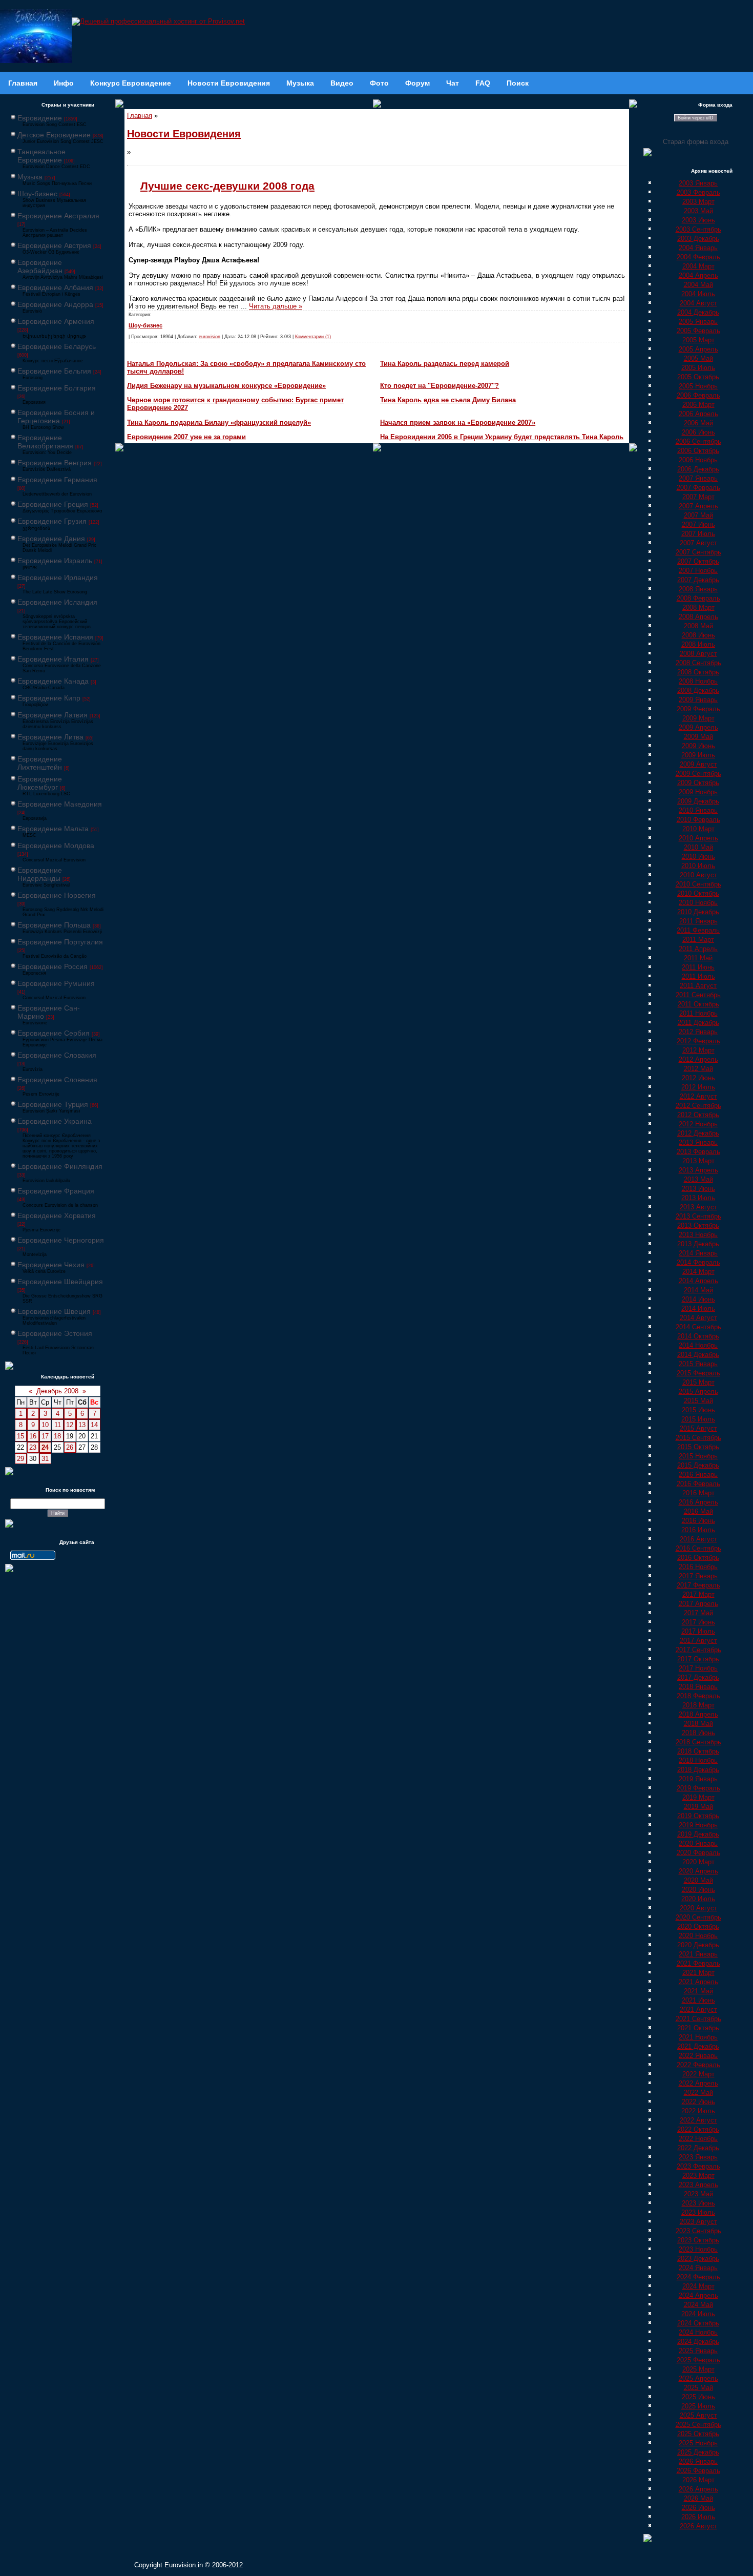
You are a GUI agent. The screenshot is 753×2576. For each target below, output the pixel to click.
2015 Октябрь (698, 1447)
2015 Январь (698, 1364)
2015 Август (698, 1428)
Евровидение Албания (55, 287)
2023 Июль (698, 2212)
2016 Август (698, 1539)
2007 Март (698, 497)
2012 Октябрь (698, 1115)
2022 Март (698, 2074)
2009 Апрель (698, 727)
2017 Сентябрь (698, 1650)
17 (45, 1436)
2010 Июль (698, 866)
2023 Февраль (698, 2166)
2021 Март (698, 1973)
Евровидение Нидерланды (40, 874)
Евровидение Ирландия (58, 578)
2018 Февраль (698, 1696)
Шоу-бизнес (37, 194)
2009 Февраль (698, 709)
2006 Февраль (698, 395)
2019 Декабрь (698, 1834)
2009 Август (698, 764)
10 (45, 1425)
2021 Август (698, 2010)
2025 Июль (698, 2406)
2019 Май (698, 1807)
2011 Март (698, 940)
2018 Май (698, 1724)
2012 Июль (698, 1087)
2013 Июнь (698, 1189)
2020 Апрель (698, 1871)
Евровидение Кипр (49, 698)
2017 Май (698, 1613)
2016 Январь (698, 1475)
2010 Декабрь (698, 912)
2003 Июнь (698, 220)
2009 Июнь (698, 746)
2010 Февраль (698, 820)
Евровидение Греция (53, 504)
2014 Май (698, 1290)
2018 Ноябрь (698, 1760)
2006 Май (698, 423)
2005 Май (698, 358)
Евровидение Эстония (55, 1333)
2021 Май (698, 1991)
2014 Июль (698, 1308)
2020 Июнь (698, 1890)
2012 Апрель (698, 1059)
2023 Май (698, 2194)
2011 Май (698, 958)
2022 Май (698, 2093)
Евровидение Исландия (57, 602)
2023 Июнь (698, 2203)
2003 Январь (698, 183)
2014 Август (698, 1318)
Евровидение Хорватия (57, 1215)
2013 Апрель (698, 1170)
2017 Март (698, 1594)
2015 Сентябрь (698, 1438)
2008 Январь (698, 589)
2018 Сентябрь (698, 1742)
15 (20, 1436)
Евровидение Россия (53, 966)
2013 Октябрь (698, 1225)
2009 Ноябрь (698, 792)
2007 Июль (698, 534)
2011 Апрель (698, 949)
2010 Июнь (698, 857)
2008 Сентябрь (698, 663)
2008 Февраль (698, 598)
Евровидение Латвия (53, 715)
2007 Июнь (698, 524)
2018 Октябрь (698, 1751)
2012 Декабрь (698, 1133)
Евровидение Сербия (54, 1033)
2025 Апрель (698, 2378)
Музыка (30, 177)
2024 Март (698, 2286)
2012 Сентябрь (698, 1106)
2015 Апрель (698, 1392)
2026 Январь (698, 2461)
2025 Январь (698, 2351)
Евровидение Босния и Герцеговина (56, 417)
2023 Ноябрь (698, 2249)
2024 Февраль (698, 2277)
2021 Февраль (698, 1963)
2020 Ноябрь (698, 1936)
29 (20, 1459)
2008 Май (698, 626)
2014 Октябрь (698, 1336)
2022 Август (698, 2120)
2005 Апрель (698, 349)
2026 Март (698, 2480)
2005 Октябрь (698, 377)
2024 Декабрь (698, 2342)
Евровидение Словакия (57, 1055)
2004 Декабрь (698, 312)
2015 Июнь (698, 1410)
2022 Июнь (698, 2102)
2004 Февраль (698, 257)
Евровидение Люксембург (40, 783)
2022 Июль (698, 2111)
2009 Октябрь (698, 783)
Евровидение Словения (57, 1080)
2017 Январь (698, 1576)
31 (45, 1459)
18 (57, 1436)
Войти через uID (696, 118)
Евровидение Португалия (60, 942)
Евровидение (40, 118)
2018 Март (698, 1705)
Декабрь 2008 (57, 1391)
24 (45, 1447)
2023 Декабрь (698, 2259)
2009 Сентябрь (698, 774)
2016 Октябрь (698, 1558)
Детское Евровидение (54, 135)
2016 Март (698, 1493)
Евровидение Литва (50, 737)
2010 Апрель (698, 838)
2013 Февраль (698, 1152)
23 (33, 1447)
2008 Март (698, 607)
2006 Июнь (698, 432)
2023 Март (698, 2176)
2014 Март (698, 1272)
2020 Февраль (698, 1853)
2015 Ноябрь (698, 1456)
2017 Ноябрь (698, 1668)
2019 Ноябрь (698, 1825)
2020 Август (698, 1908)
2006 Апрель (698, 414)
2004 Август (698, 303)
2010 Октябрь (698, 893)
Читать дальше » (276, 306)
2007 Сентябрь (698, 552)
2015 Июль (698, 1419)
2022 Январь (698, 2056)
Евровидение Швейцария (60, 1282)
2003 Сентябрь (698, 229)
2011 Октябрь (698, 1004)
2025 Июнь (698, 2397)
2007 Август (698, 543)
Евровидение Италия (53, 659)
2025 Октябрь (698, 2434)
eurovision (210, 337)
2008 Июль (698, 644)
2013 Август (698, 1207)
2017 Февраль (698, 1585)
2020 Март (698, 1862)
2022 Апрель (698, 2083)
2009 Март (698, 718)
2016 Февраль (698, 1484)
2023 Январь (698, 2157)
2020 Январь (698, 1843)
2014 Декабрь (698, 1355)
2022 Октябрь (698, 2129)
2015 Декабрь (698, 1465)
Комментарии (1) (313, 337)
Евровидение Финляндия (60, 1166)
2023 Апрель (698, 2185)
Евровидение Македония (60, 804)
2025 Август (698, 2415)
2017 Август (698, 1641)
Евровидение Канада (53, 681)
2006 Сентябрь (698, 441)
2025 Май (698, 2388)
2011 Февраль (698, 930)
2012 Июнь (698, 1078)
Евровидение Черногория (61, 1240)
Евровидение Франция (56, 1191)
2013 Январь (698, 1142)
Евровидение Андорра (55, 304)
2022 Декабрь (698, 2148)
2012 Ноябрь (698, 1124)
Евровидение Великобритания (45, 442)
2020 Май (698, 1880)
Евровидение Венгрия (55, 463)
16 (33, 1436)
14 (94, 1425)
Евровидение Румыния (56, 983)
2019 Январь (698, 1779)
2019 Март (698, 1797)
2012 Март (698, 1050)
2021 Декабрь (698, 2046)
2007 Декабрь (698, 580)
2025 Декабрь (698, 2452)
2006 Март (698, 405)
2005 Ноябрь (698, 386)
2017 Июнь (698, 1622)
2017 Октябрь (698, 1659)
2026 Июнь (698, 2508)
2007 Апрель (698, 506)
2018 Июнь (698, 1733)
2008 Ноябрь (698, 681)
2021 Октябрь (698, 2028)
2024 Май (698, 2305)
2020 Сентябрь (698, 1917)
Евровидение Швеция (54, 1311)
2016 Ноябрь (698, 1567)
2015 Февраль (698, 1373)
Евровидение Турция (53, 1104)
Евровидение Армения (56, 321)
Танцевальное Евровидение (41, 156)
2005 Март (698, 340)
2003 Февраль (698, 192)
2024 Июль (698, 2314)
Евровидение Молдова (56, 846)
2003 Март (698, 202)
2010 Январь (698, 810)
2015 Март (698, 1382)
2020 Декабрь (698, 1945)
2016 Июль (698, 1530)
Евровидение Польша (54, 925)
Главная (140, 116)
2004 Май (698, 285)
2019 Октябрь (698, 1816)
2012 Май (698, 1069)
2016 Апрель (698, 1502)
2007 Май (698, 515)
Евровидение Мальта (53, 829)
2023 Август (698, 2222)
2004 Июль (698, 294)
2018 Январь (698, 1687)
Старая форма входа (696, 142)
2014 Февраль (698, 1262)
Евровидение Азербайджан (40, 266)
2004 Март (698, 266)
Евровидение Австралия (58, 216)
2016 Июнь (698, 1521)
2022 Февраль (698, 2065)
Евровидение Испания (55, 637)
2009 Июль (698, 755)
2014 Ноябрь (698, 1345)
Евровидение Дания (51, 539)
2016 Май (698, 1511)
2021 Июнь (698, 2000)
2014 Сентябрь (698, 1327)
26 (70, 1447)
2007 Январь (698, 478)
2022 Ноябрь (698, 2139)
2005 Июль (698, 368)
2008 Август (698, 654)
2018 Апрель (698, 1714)
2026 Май (698, 2498)
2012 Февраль (698, 1041)
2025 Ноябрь (698, 2443)
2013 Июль (698, 1198)
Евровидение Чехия (51, 1265)
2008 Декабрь (698, 691)
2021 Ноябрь (698, 2037)
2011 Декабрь (698, 1023)
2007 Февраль (698, 488)
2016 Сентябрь (698, 1548)
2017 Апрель (698, 1604)
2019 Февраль (698, 1788)
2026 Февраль (698, 2471)
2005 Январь (698, 322)
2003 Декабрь (698, 239)
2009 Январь (698, 700)
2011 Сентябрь (698, 995)
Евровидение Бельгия (54, 371)
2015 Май (698, 1401)
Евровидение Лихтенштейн (40, 763)
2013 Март (698, 1161)
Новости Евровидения (184, 134)
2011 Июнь (698, 967)
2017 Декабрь (698, 1677)
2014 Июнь (698, 1299)
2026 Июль (698, 2517)
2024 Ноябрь (698, 2332)
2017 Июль (698, 1631)
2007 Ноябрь (698, 571)
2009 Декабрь (698, 801)
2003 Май (698, 211)
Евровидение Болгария (57, 388)
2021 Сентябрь (698, 2019)
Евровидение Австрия (54, 245)
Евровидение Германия (57, 480)
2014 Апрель (698, 1281)
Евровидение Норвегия (57, 895)
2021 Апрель (698, 1982)
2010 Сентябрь (698, 884)
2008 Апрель (698, 617)
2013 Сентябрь (698, 1216)
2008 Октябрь (698, 672)
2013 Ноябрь (698, 1235)
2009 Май (698, 737)
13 (82, 1425)
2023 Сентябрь (698, 2231)
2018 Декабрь (698, 1770)
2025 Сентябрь (698, 2425)
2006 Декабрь (698, 469)
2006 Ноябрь (698, 460)
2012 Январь (698, 1032)
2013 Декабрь (698, 1244)
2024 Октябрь (698, 2323)
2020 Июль (698, 1899)
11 (58, 1425)
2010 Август (698, 875)
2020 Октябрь (698, 1926)
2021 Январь (698, 1954)
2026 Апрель (698, 2489)
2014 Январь (698, 1253)
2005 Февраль (698, 331)
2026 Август (698, 2526)
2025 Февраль (698, 2360)
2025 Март (698, 2369)
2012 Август (698, 1096)
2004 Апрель (698, 275)
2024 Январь (698, 2268)
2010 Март (698, 829)
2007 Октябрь (698, 561)
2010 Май (698, 847)
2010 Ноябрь (698, 903)
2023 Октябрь (698, 2240)
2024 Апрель (698, 2295)
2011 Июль (698, 976)
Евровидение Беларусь (57, 346)
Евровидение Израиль (55, 561)
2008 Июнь (698, 635)
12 (70, 1425)
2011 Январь (698, 921)
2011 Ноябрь (698, 1013)
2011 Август (698, 986)
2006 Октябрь (698, 451)
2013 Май (698, 1179)
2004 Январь (698, 248)
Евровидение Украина (55, 1121)
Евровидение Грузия (52, 521)
